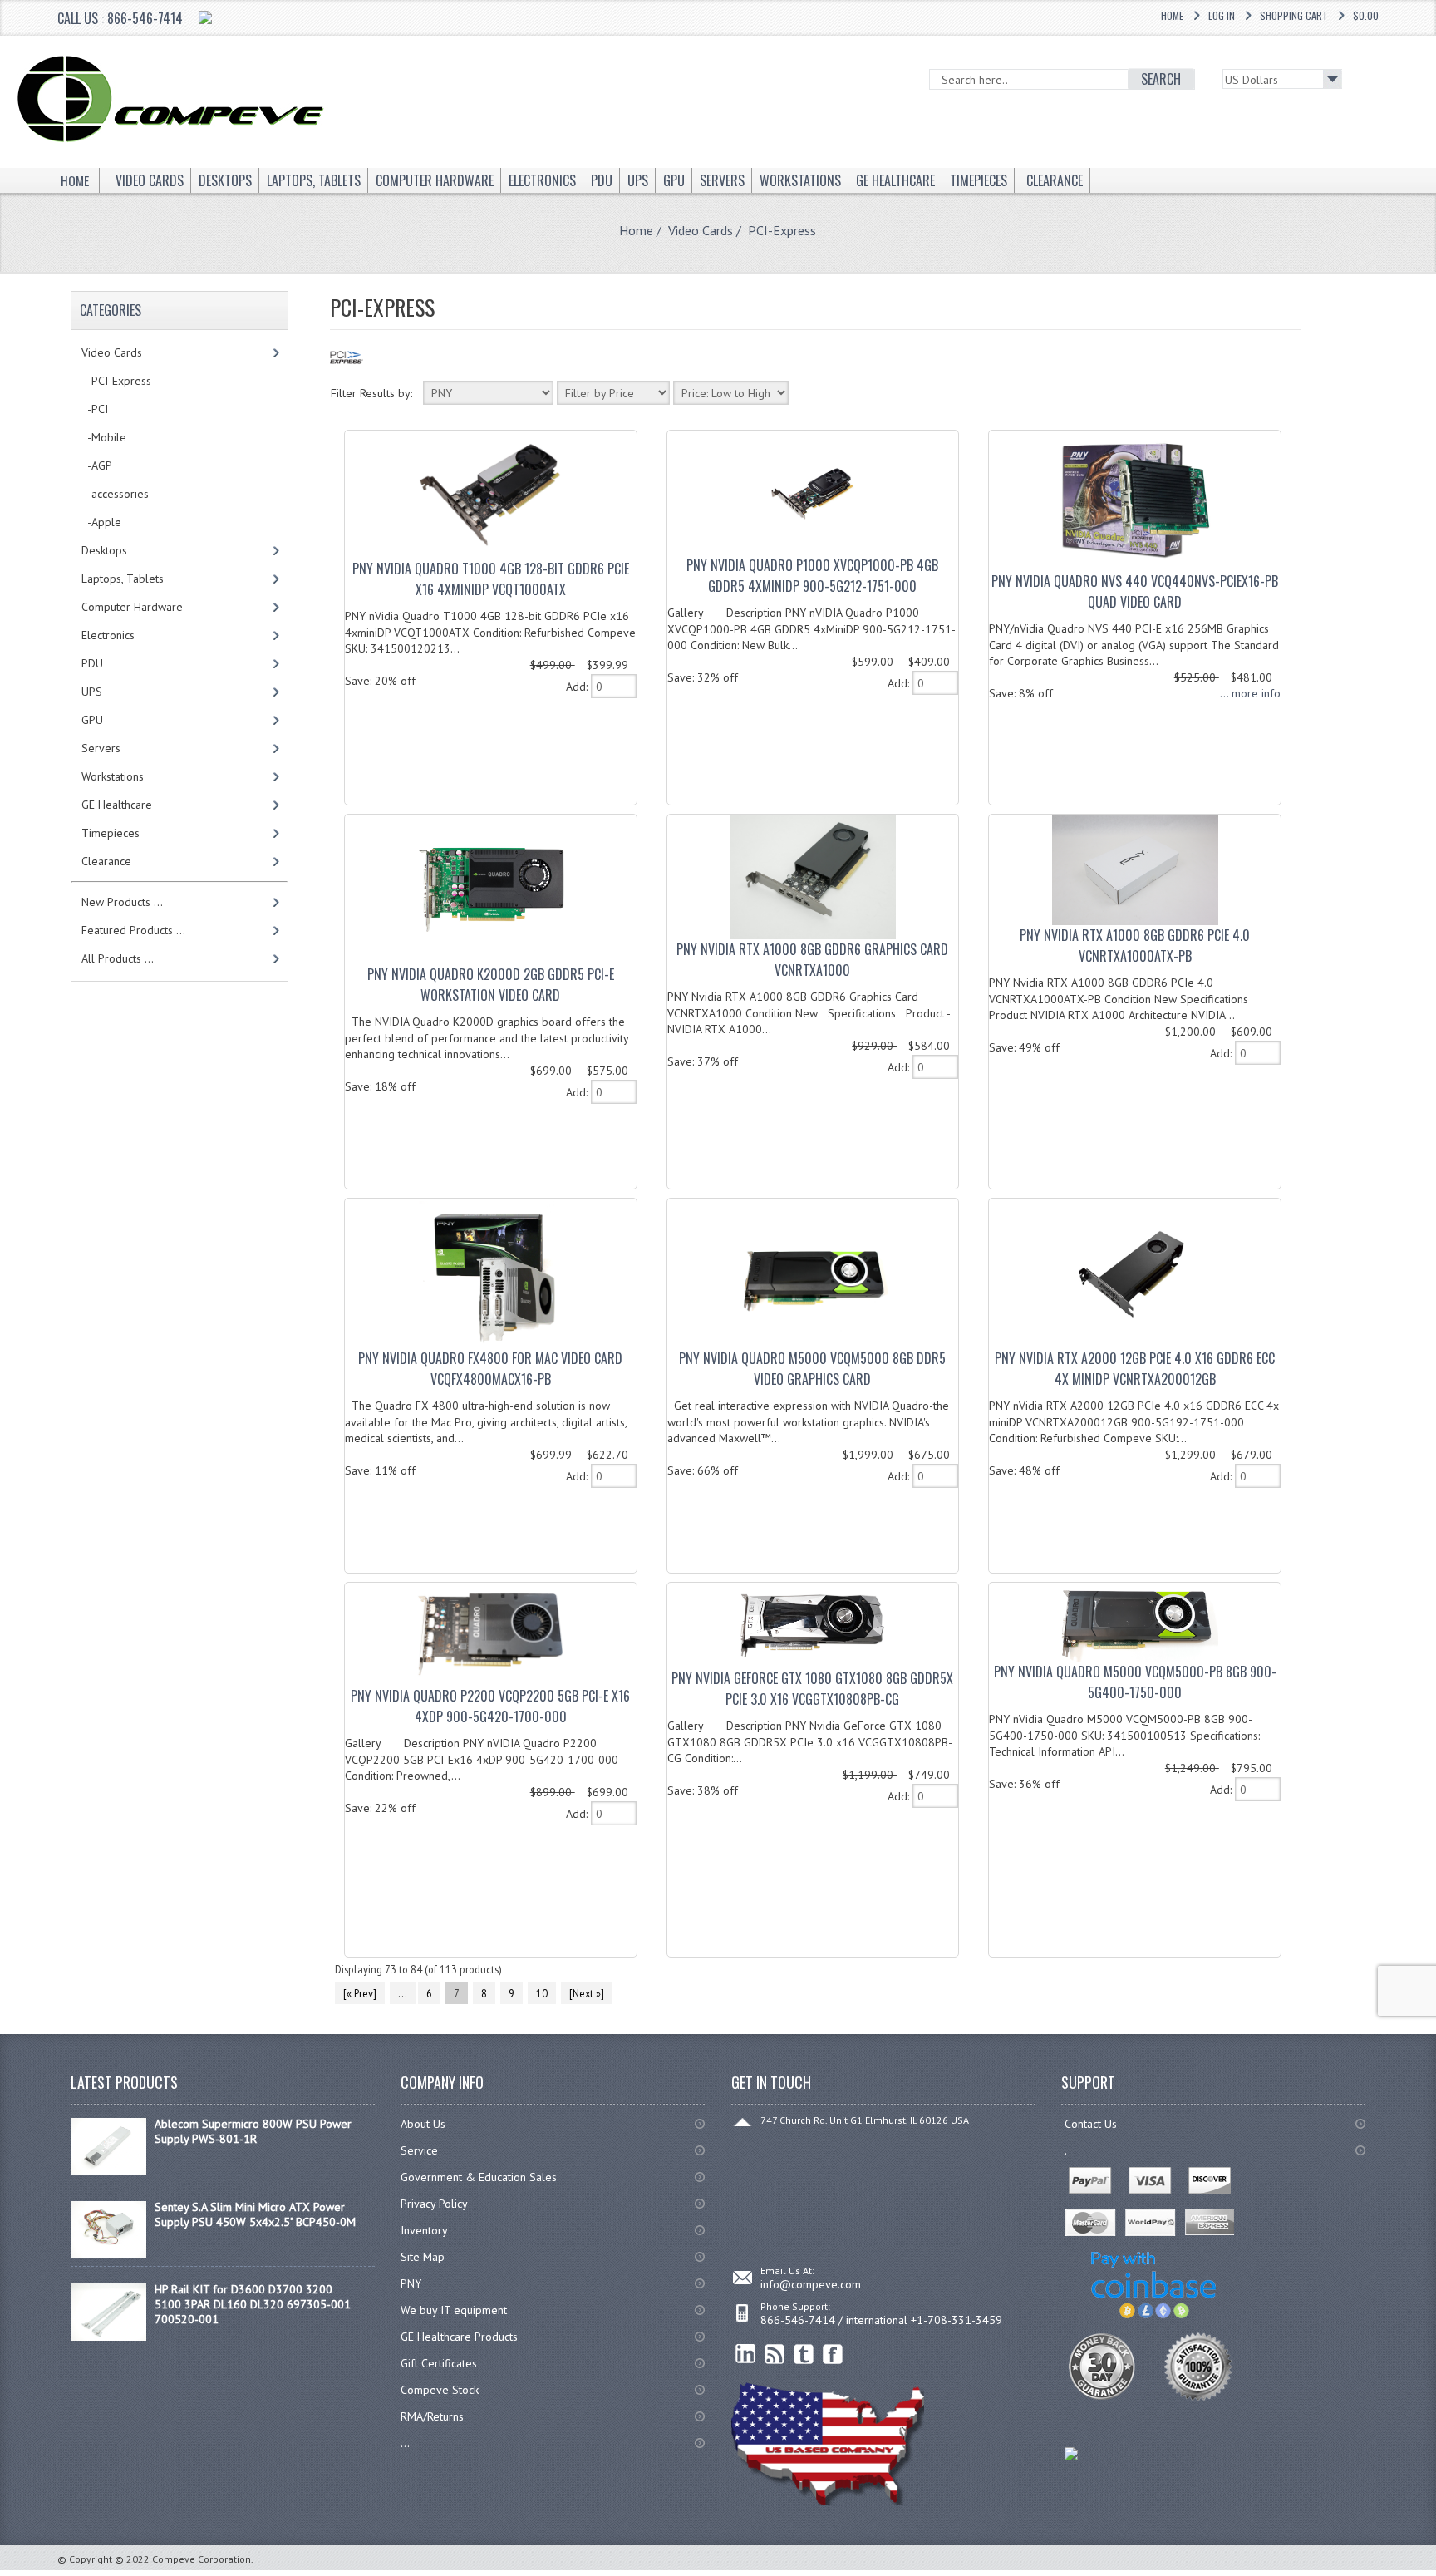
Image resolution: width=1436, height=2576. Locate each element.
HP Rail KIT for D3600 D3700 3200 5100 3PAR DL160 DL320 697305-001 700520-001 (253, 2304)
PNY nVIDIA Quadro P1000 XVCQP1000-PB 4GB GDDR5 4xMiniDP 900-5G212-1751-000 (812, 576)
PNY (411, 2283)
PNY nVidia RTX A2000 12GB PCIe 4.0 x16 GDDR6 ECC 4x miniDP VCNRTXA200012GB (1135, 1369)
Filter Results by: (371, 393)
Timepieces (111, 833)
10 (542, 1993)
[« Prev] (360, 1993)
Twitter (804, 2354)
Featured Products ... (133, 930)
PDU (92, 663)
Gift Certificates (439, 2363)
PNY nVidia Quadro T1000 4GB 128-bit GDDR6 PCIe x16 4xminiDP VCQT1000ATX (491, 579)
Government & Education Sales (479, 2177)
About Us (423, 2124)
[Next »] (587, 1993)
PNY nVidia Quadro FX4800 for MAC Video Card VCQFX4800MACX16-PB (490, 1369)
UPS (92, 692)
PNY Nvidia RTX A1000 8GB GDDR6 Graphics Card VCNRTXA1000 (812, 960)
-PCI (95, 409)
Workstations (113, 776)
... (403, 1993)
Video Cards (701, 230)
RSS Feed (775, 2354)
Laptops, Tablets (123, 579)
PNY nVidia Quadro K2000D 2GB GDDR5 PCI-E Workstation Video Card (491, 985)
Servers (101, 748)
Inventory (424, 2230)
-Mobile (104, 437)
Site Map (423, 2257)
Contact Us (1091, 2124)
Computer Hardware (132, 607)
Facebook (833, 2354)
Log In (1222, 15)
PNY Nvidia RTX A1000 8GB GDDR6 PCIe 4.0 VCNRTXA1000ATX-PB (1135, 946)
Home (1172, 15)
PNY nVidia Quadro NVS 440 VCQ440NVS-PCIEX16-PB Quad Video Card (1135, 591)
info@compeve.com (811, 2284)
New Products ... (122, 902)
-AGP (97, 465)
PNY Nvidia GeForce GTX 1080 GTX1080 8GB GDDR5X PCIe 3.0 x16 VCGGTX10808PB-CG (812, 1689)
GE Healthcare (117, 805)
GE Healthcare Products (459, 2337)
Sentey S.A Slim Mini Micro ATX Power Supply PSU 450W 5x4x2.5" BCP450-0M (255, 2214)
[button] (1435, 2575)
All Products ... (118, 958)
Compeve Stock (440, 2390)
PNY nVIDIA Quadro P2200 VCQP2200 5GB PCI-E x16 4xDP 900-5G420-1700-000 (490, 1706)
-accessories (115, 494)
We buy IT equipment (454, 2310)
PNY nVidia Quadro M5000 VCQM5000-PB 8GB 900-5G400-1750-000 (1135, 1682)
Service (419, 2150)
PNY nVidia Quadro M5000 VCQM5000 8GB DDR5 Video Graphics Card (812, 1369)
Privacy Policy (434, 2204)
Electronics (108, 635)
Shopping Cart (1294, 15)
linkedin (746, 2354)
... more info (1250, 693)
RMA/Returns (432, 2416)
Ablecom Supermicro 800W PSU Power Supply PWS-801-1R (253, 2131)
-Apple (101, 522)
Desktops (104, 550)
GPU (92, 720)
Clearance (106, 861)
